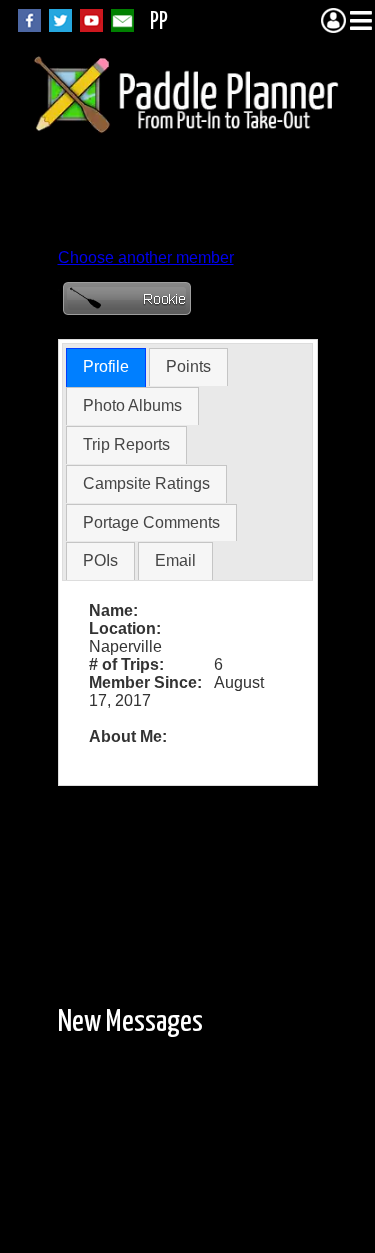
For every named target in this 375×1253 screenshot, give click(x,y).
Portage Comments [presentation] (151, 522)
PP (159, 22)
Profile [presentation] (106, 366)
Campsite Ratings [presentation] (146, 483)
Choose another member (146, 257)
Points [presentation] (188, 366)
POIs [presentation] (100, 560)
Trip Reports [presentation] (126, 444)
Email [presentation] (175, 560)
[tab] (106, 367)
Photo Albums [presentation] (132, 405)
